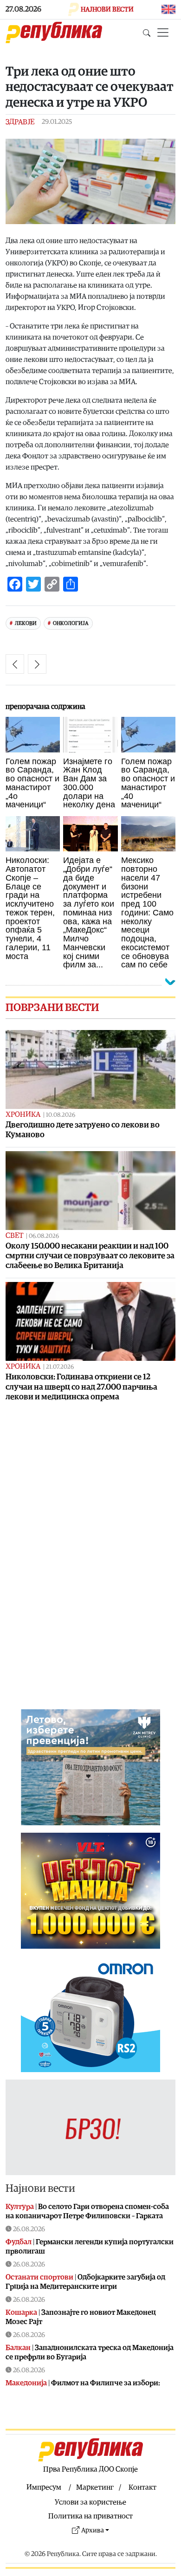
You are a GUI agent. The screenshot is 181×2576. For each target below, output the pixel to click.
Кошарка (21, 2312)
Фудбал (19, 2242)
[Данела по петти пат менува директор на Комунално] (37, 664)
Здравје (20, 122)
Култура (20, 2207)
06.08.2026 (44, 1236)
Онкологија (71, 623)
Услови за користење (90, 2502)
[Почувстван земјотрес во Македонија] (15, 664)
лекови (26, 623)
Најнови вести (40, 2189)
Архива (93, 2530)
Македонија (26, 2383)
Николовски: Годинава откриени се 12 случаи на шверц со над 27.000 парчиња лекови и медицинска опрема (81, 1387)
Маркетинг (95, 2487)
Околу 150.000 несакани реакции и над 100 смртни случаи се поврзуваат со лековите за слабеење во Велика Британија (90, 1256)
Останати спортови (39, 2277)
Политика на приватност (90, 2516)
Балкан (18, 2348)
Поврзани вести (52, 1008)
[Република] (54, 32)
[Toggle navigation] (163, 32)
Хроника (23, 1114)
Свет (14, 1236)
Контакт (142, 2487)
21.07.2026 (60, 1367)
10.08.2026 (61, 1115)
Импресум (44, 2487)
